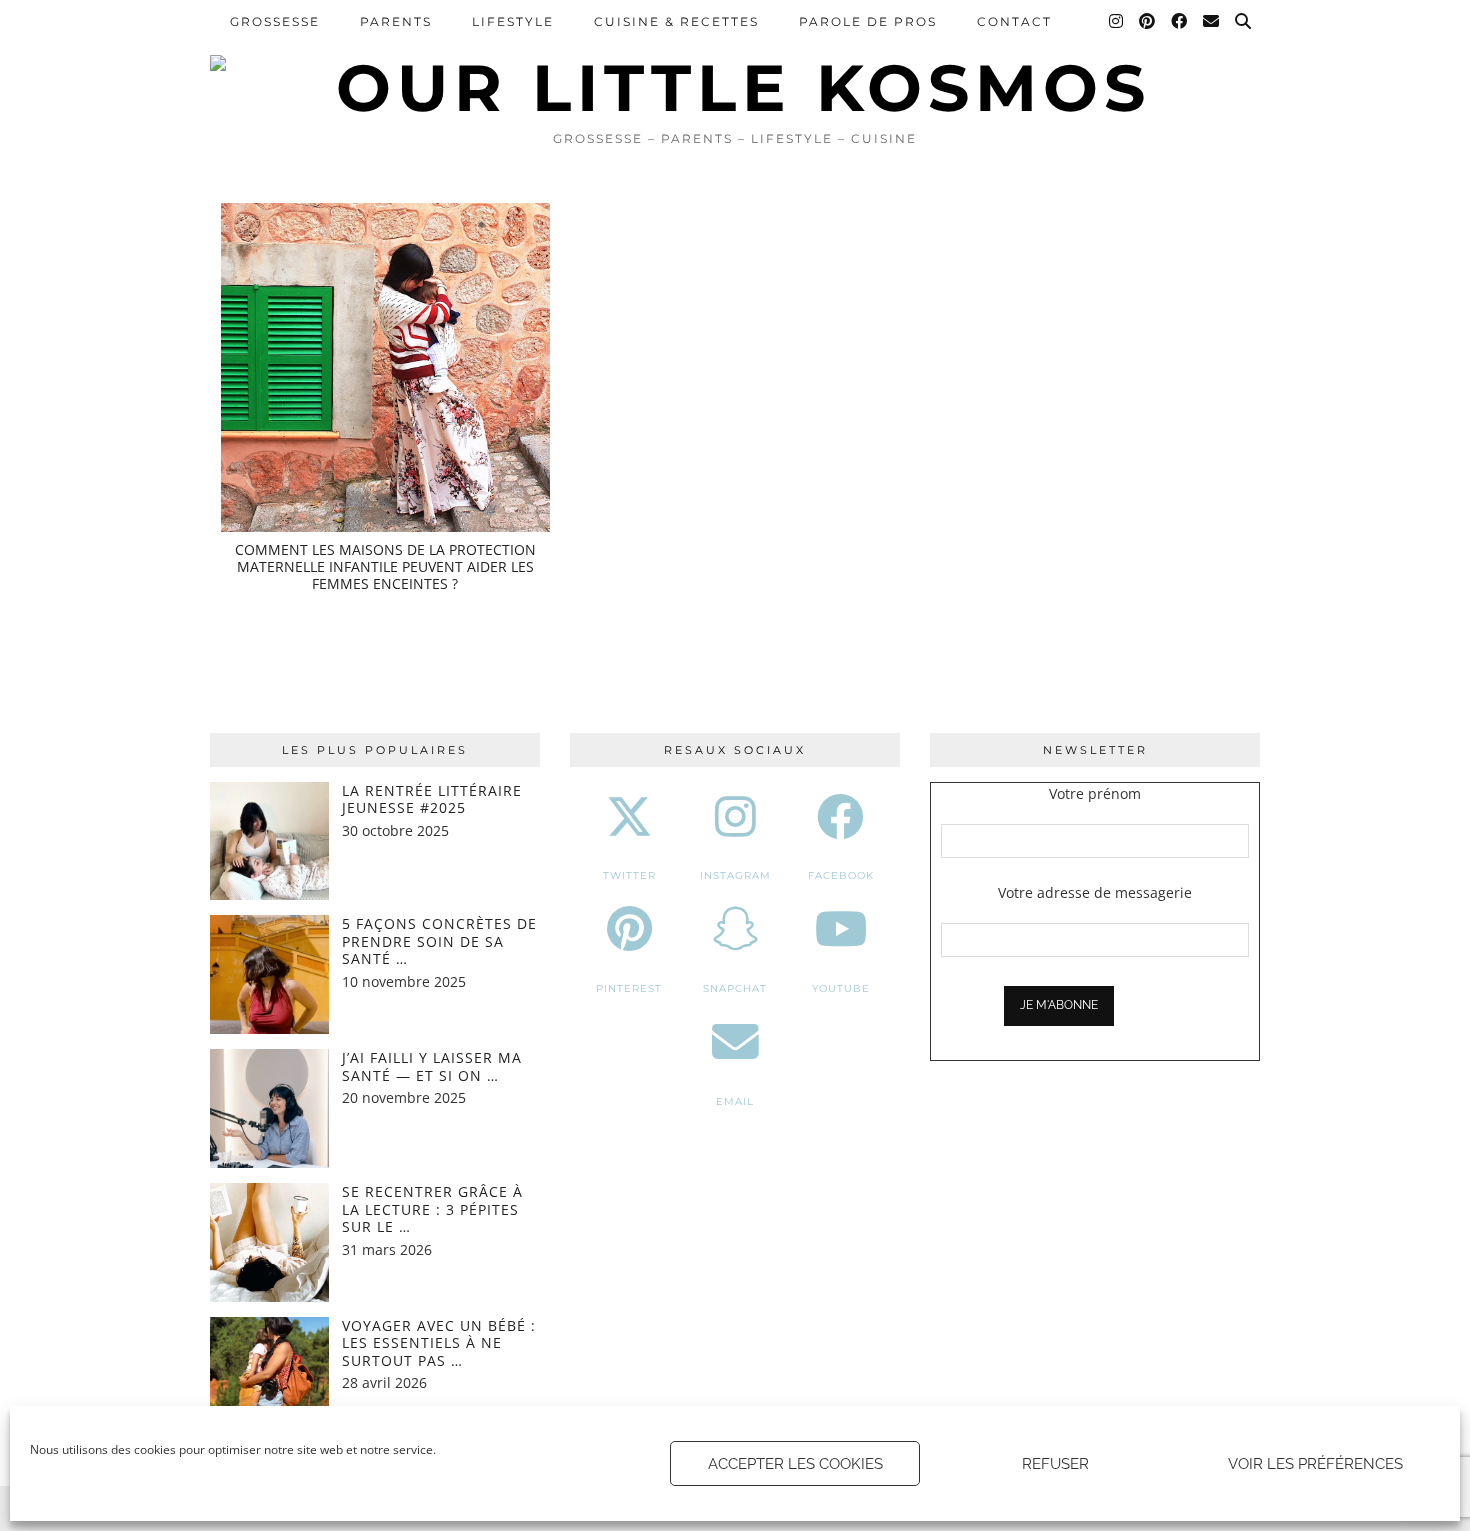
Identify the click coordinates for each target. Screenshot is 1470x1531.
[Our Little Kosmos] (735, 60)
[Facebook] (1180, 22)
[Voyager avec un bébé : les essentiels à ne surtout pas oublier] (269, 1376)
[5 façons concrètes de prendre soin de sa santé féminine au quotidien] (269, 974)
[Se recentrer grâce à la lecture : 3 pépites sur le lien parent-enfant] (269, 1242)
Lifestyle (513, 21)
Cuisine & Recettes (676, 21)
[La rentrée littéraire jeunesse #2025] (269, 841)
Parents (396, 21)
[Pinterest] (1148, 22)
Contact (1014, 21)
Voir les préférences (1315, 1464)
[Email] (1212, 22)
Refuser (1055, 1464)
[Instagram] (1117, 22)
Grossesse (275, 21)
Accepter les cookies (795, 1464)
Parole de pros (868, 21)
